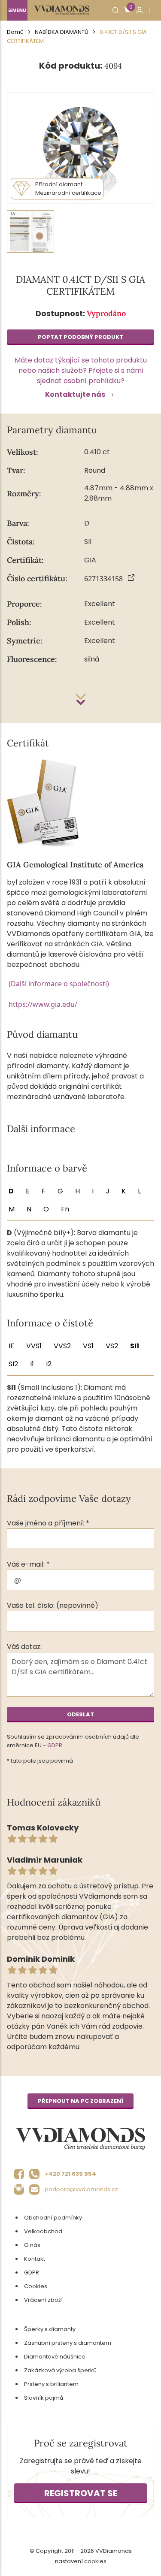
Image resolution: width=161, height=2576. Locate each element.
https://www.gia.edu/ (43, 1004)
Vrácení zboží (43, 2300)
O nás (32, 2245)
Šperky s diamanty (50, 2329)
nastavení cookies (81, 2561)
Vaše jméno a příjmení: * (48, 1523)
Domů (15, 32)
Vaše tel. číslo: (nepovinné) (53, 1605)
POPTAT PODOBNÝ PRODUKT (80, 337)
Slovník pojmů (44, 2398)
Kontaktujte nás (75, 394)
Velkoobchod (43, 2231)
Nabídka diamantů (62, 32)
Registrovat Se (81, 2493)
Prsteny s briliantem (51, 2384)
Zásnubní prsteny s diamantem (68, 2343)
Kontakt (35, 2259)
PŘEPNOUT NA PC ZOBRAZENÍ (80, 2101)
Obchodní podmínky (53, 2218)
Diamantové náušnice (55, 2357)
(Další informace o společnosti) (59, 984)
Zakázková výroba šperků (60, 2370)
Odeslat (80, 1714)
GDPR (55, 1745)
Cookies (36, 2286)
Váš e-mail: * (28, 1564)
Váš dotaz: (24, 1647)
